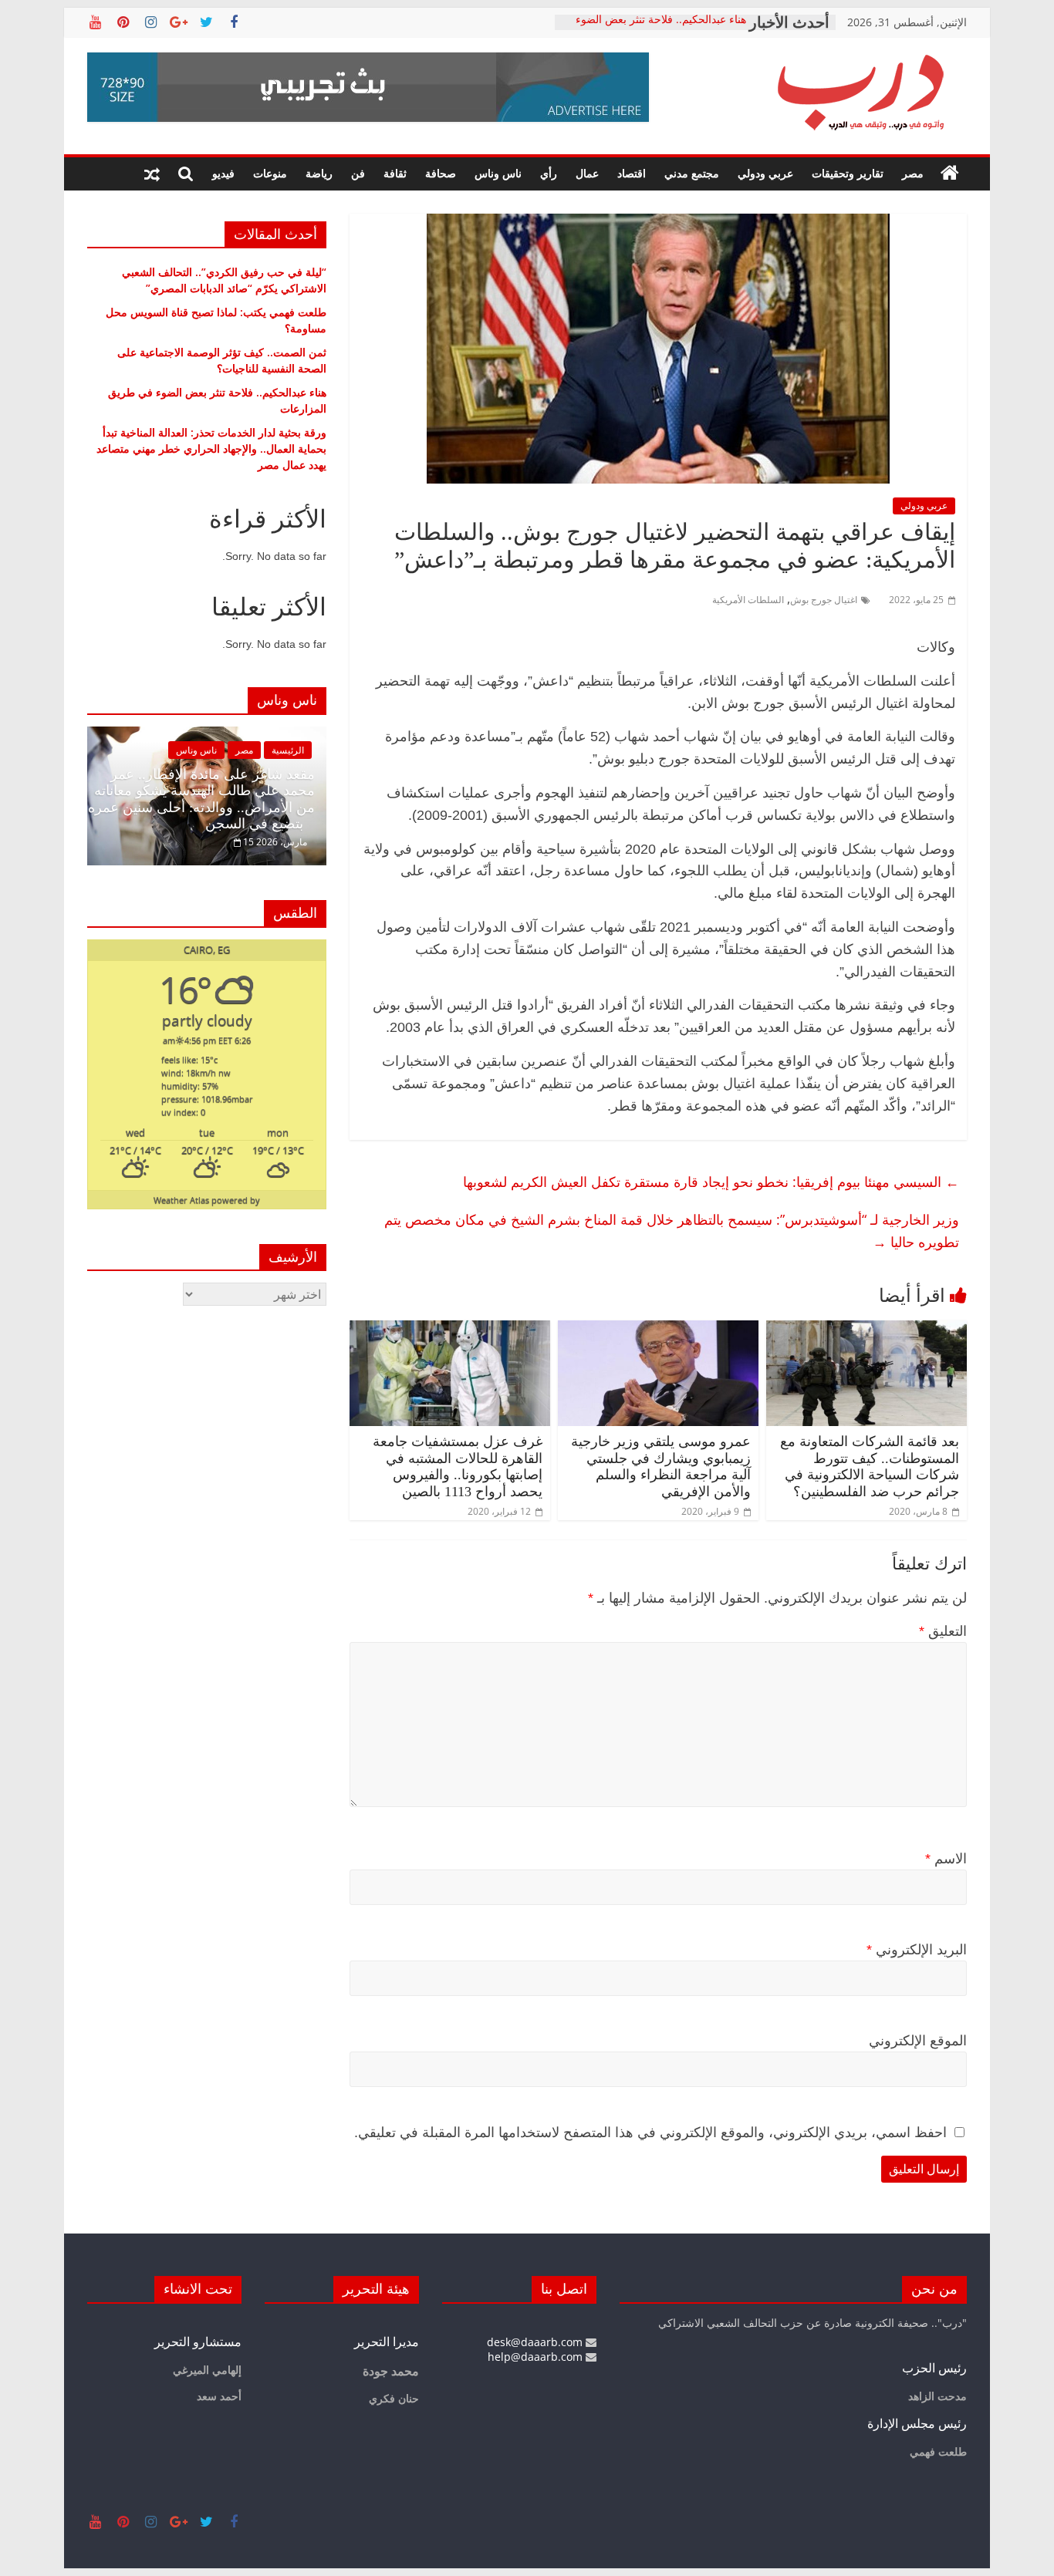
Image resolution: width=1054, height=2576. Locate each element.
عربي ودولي (765, 173)
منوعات (270, 173)
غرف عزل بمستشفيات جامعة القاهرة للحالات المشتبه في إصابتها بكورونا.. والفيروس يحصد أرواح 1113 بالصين (458, 1467)
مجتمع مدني (692, 173)
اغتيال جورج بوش (824, 600)
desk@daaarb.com (536, 2342)
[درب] (950, 174)
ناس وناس (498, 173)
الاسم (946, 1859)
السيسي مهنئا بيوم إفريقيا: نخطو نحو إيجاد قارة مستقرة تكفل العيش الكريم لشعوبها (711, 1182)
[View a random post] (152, 174)
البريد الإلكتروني (917, 1950)
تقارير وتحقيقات (848, 173)
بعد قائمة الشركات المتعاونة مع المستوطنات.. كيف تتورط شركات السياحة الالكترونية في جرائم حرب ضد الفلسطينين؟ (870, 1467)
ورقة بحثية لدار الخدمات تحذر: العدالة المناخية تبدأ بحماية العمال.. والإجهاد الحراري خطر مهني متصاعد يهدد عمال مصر (211, 448)
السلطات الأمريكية (748, 600)
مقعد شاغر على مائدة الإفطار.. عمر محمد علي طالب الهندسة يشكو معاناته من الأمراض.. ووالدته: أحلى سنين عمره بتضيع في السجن (201, 799)
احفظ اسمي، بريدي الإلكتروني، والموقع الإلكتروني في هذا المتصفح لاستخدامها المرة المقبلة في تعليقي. (650, 2133)
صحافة (441, 173)
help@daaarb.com (537, 2357)
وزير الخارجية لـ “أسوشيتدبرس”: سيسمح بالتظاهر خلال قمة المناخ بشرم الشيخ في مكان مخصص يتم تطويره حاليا (672, 1231)
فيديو (223, 173)
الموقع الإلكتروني (918, 2041)
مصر (913, 173)
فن (358, 173)
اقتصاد (632, 173)
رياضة (319, 173)
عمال (587, 173)
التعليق (943, 1631)
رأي (549, 173)
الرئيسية (288, 750)
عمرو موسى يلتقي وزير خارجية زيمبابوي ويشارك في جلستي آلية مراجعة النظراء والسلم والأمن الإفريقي (661, 1467)
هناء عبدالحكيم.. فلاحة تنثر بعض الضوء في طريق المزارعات (661, 30)
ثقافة (395, 173)
